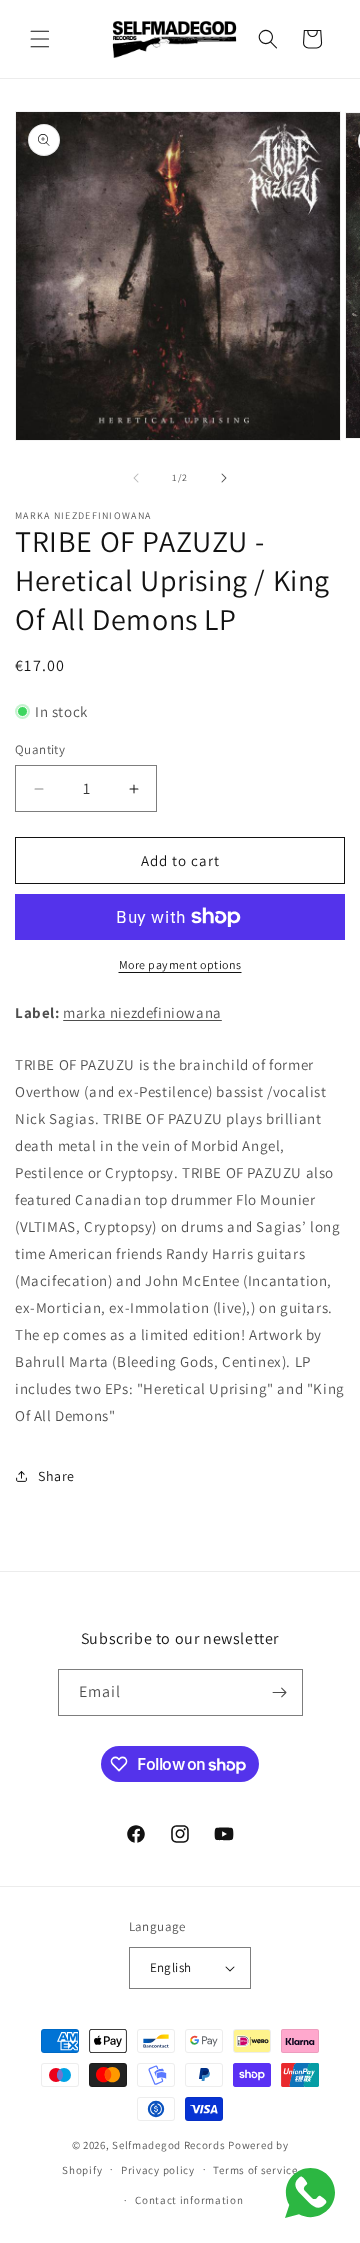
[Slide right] (224, 478)
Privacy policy (158, 2170)
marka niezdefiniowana (142, 1012)
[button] (40, 39)
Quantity (40, 749)
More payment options (180, 964)
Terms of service (255, 2170)
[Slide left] (136, 478)
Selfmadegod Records (168, 2145)
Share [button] (56, 1476)
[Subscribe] (280, 1692)
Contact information (189, 2200)
